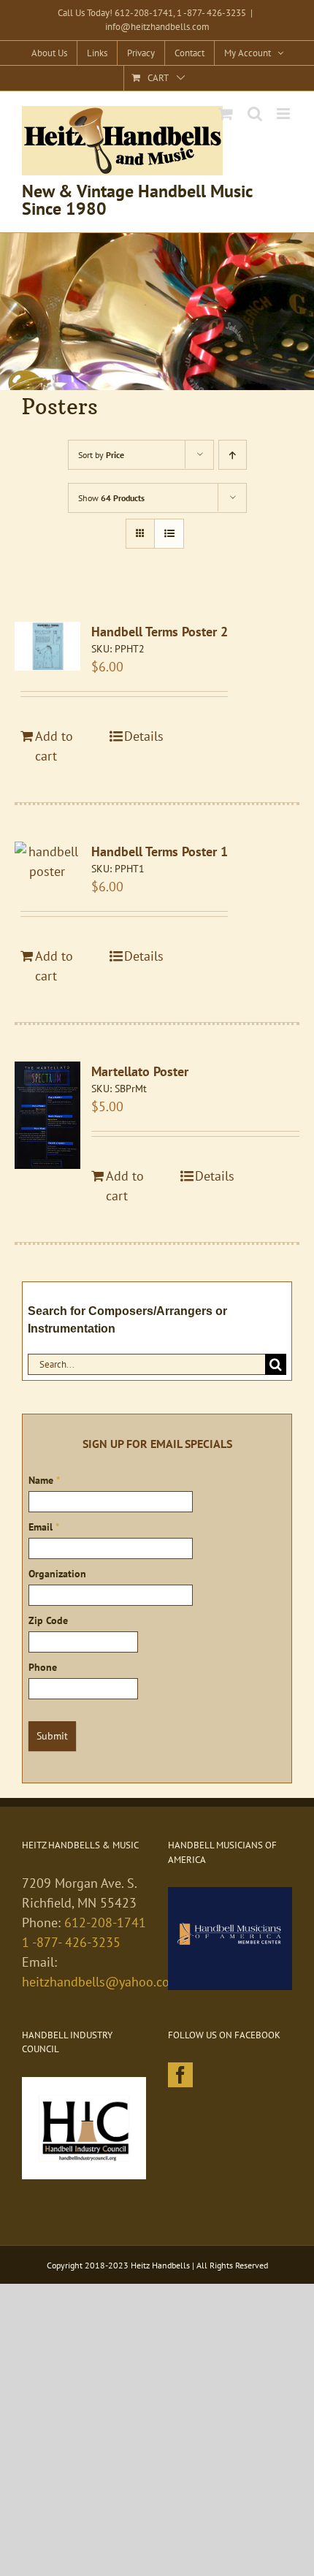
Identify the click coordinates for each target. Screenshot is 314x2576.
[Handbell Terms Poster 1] (47, 861)
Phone (43, 1667)
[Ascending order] (233, 455)
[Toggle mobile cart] (226, 114)
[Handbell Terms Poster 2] (47, 646)
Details (144, 736)
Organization (57, 1574)
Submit (52, 1736)
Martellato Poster (140, 1071)
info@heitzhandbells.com (157, 27)
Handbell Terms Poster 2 (160, 632)
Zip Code (48, 1620)
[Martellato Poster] (47, 1116)
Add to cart (54, 746)
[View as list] (169, 534)
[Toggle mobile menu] (284, 114)
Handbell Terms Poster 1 (160, 851)
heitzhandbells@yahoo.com (101, 1982)
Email (44, 1527)
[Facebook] (180, 2075)
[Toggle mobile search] (255, 114)
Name (44, 1480)
